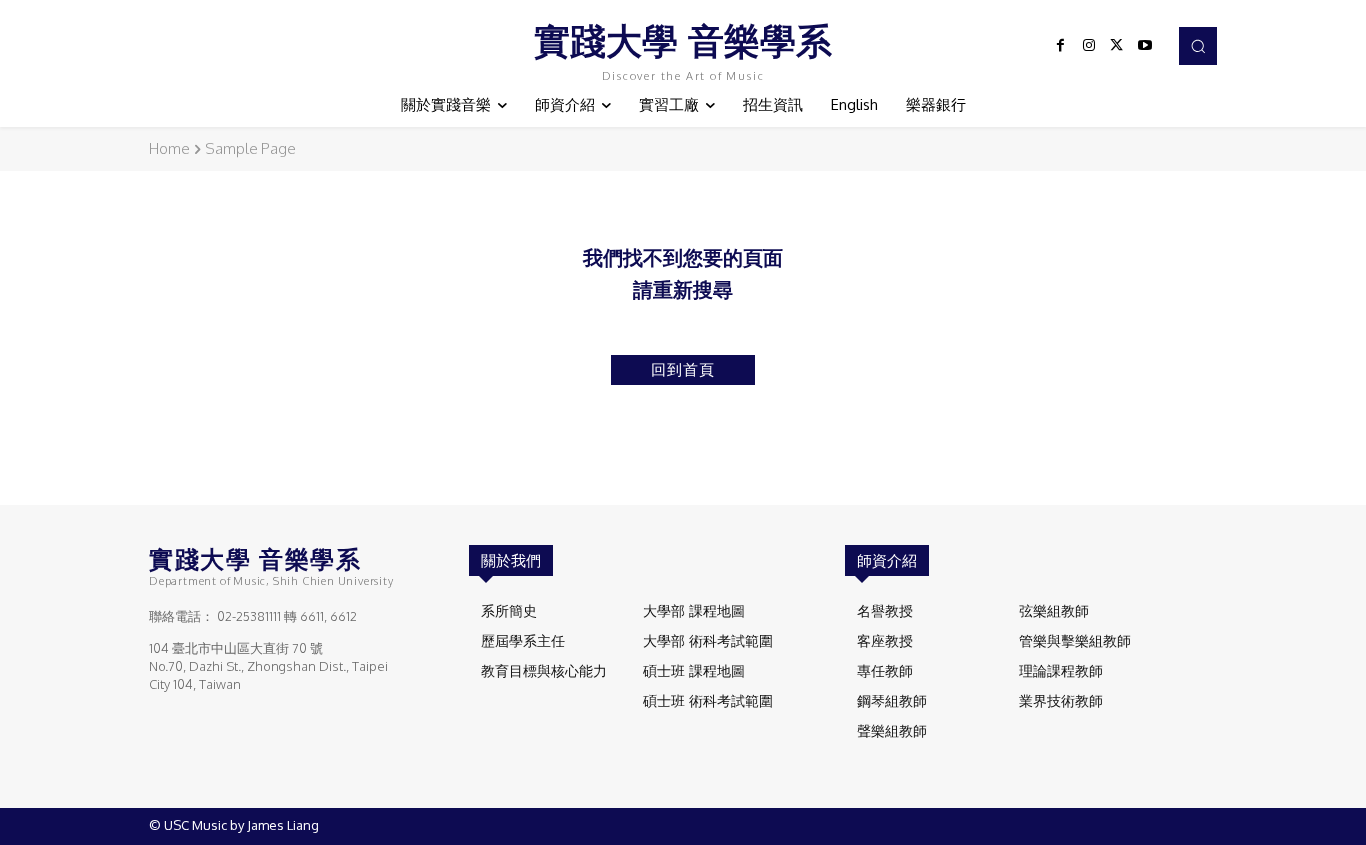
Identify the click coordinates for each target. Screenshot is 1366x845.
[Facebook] (1061, 46)
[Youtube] (1145, 46)
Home (169, 148)
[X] (1117, 46)
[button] (1198, 46)
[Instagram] (1089, 46)
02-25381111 (249, 616)
